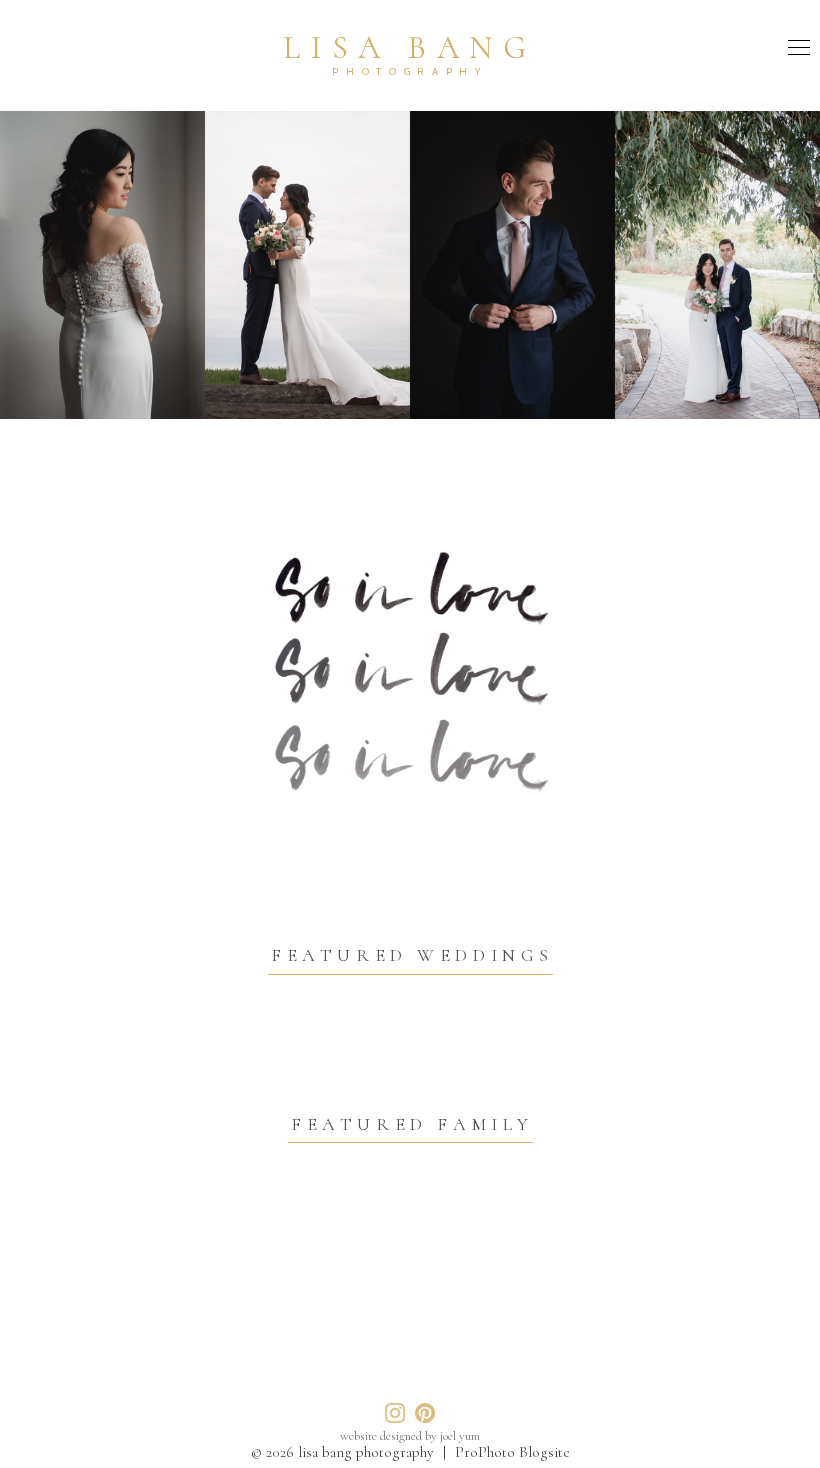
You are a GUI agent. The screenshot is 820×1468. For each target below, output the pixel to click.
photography (410, 71)
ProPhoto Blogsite (512, 1452)
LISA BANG (409, 47)
